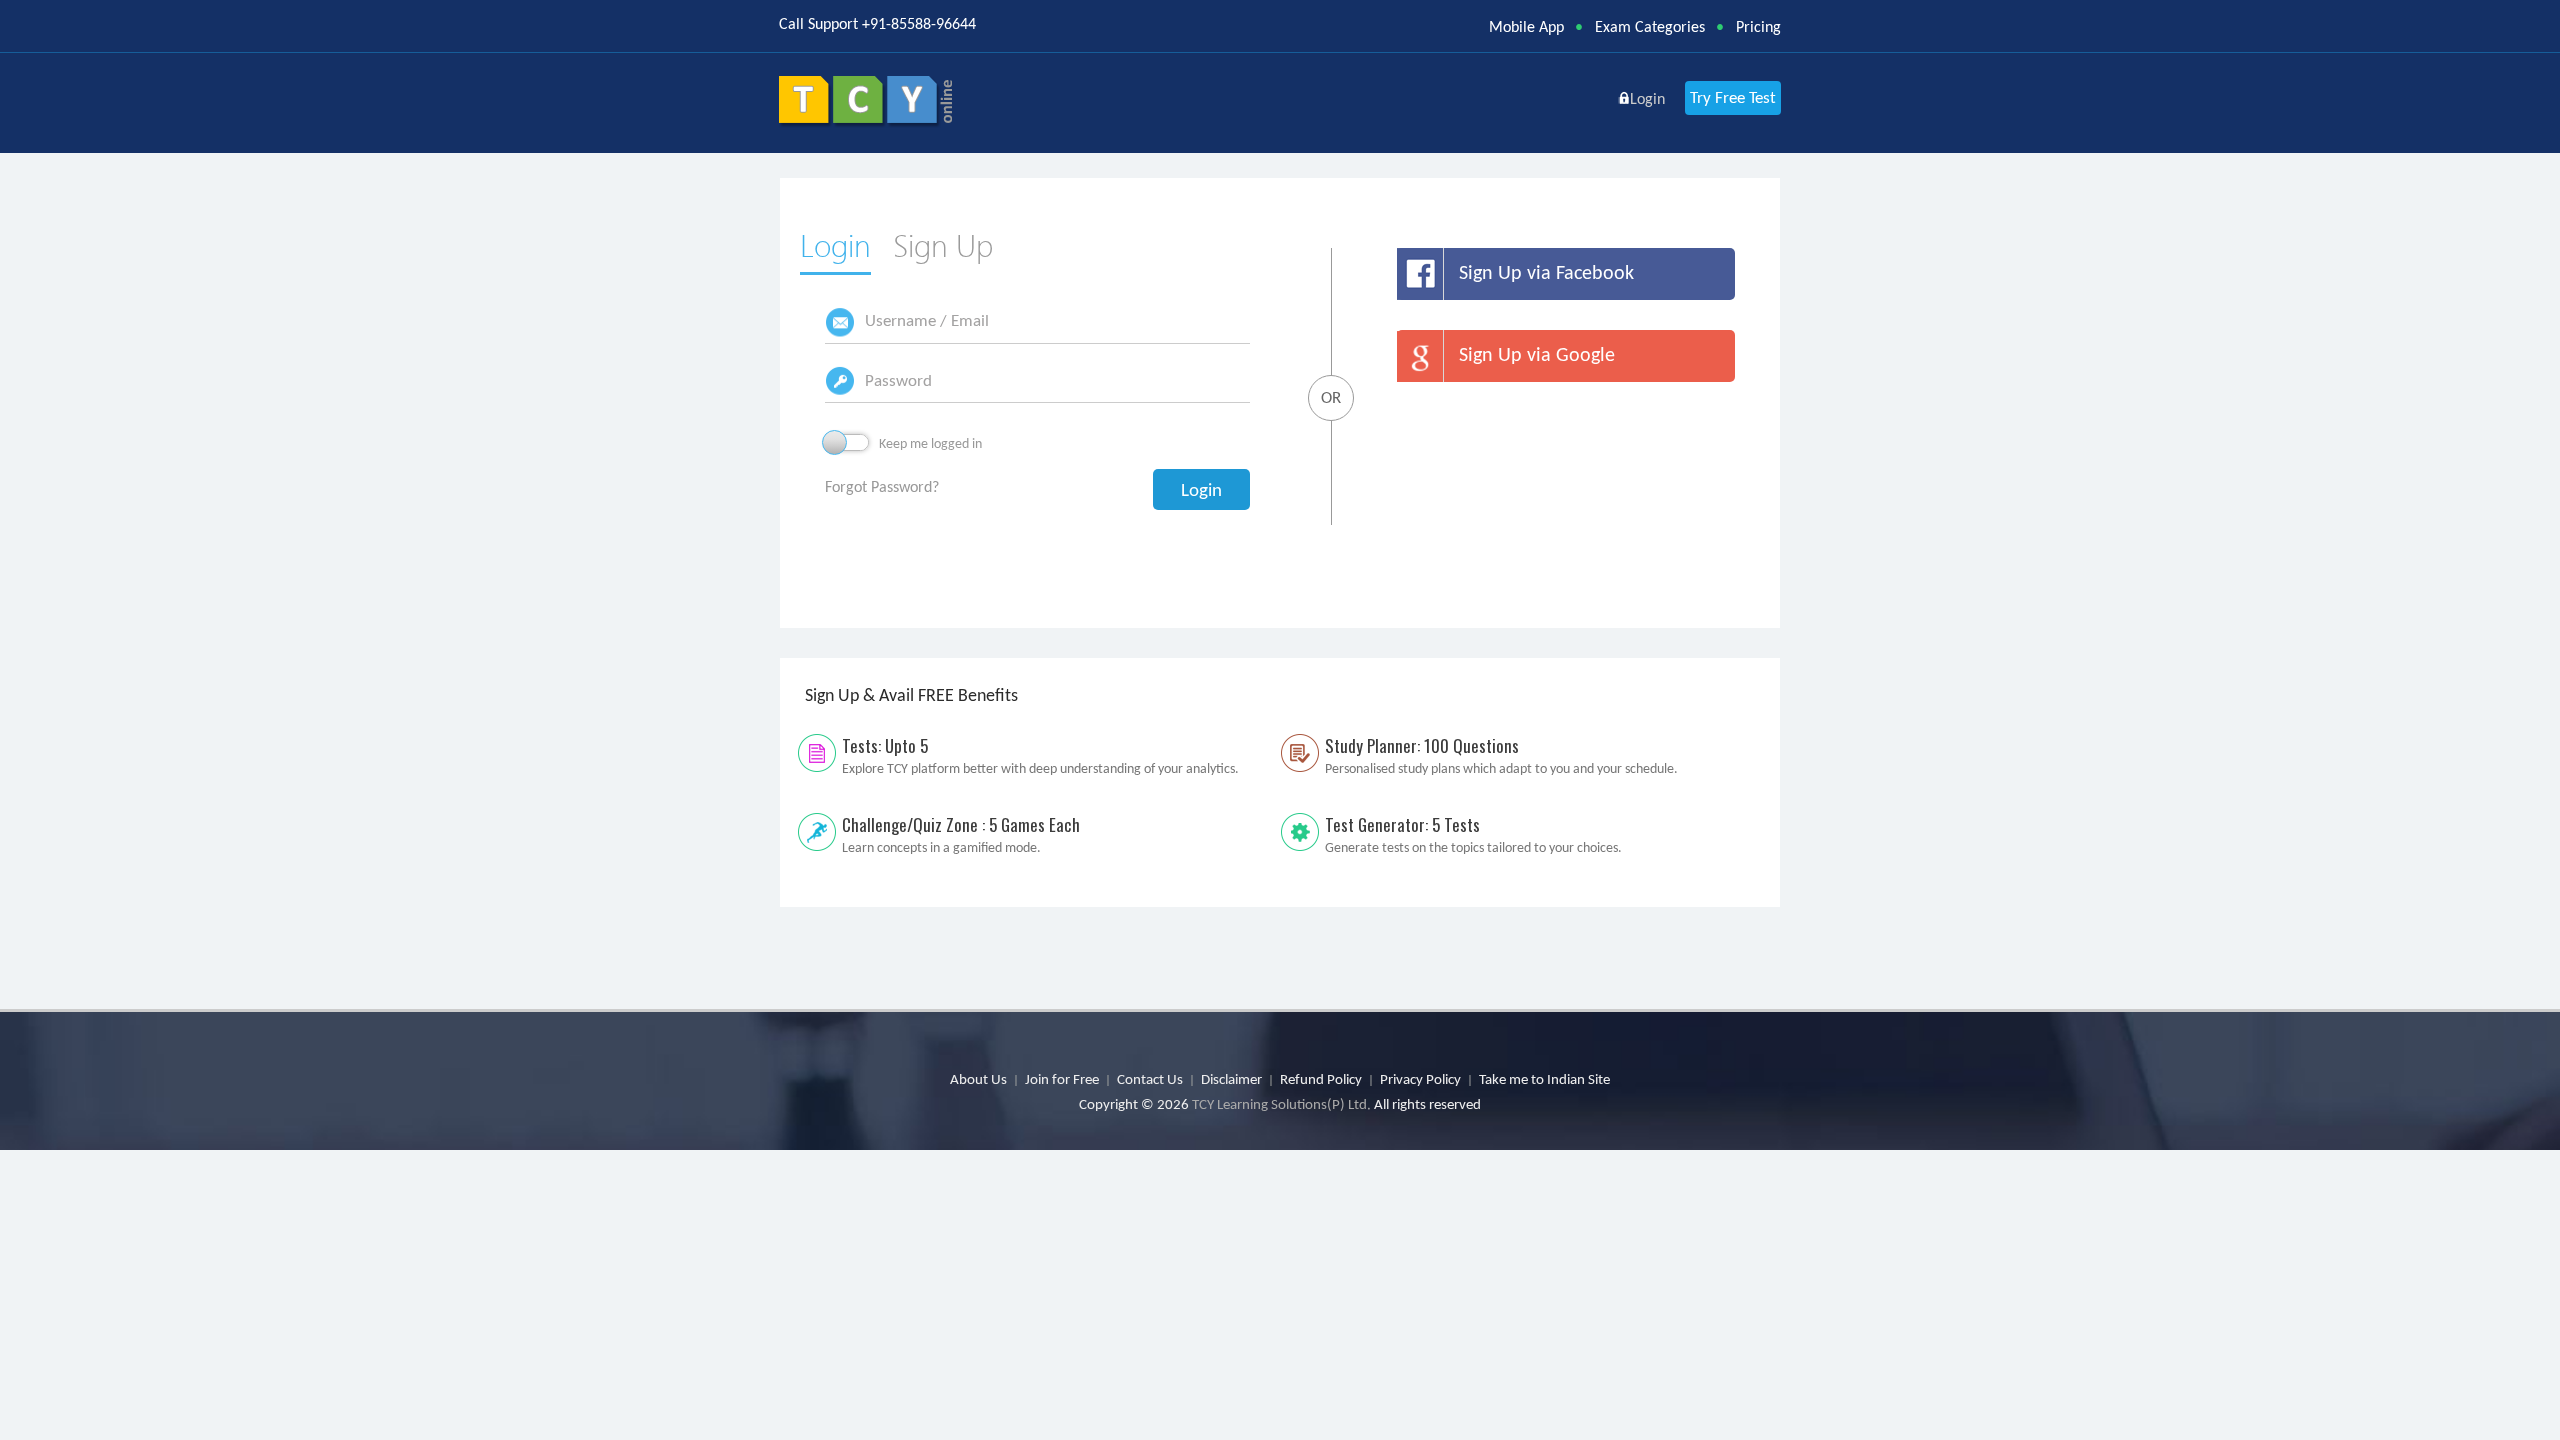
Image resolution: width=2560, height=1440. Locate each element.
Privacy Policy (1420, 1079)
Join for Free (1062, 1079)
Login (835, 245)
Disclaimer (1231, 1079)
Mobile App (1526, 26)
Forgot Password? (882, 486)
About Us (978, 1079)
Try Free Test (1733, 97)
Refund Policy (1321, 1079)
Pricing (1758, 26)
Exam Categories (1650, 26)
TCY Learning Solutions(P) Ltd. (1281, 1104)
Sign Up (943, 245)
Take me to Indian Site (1544, 1079)
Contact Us (1150, 1079)
